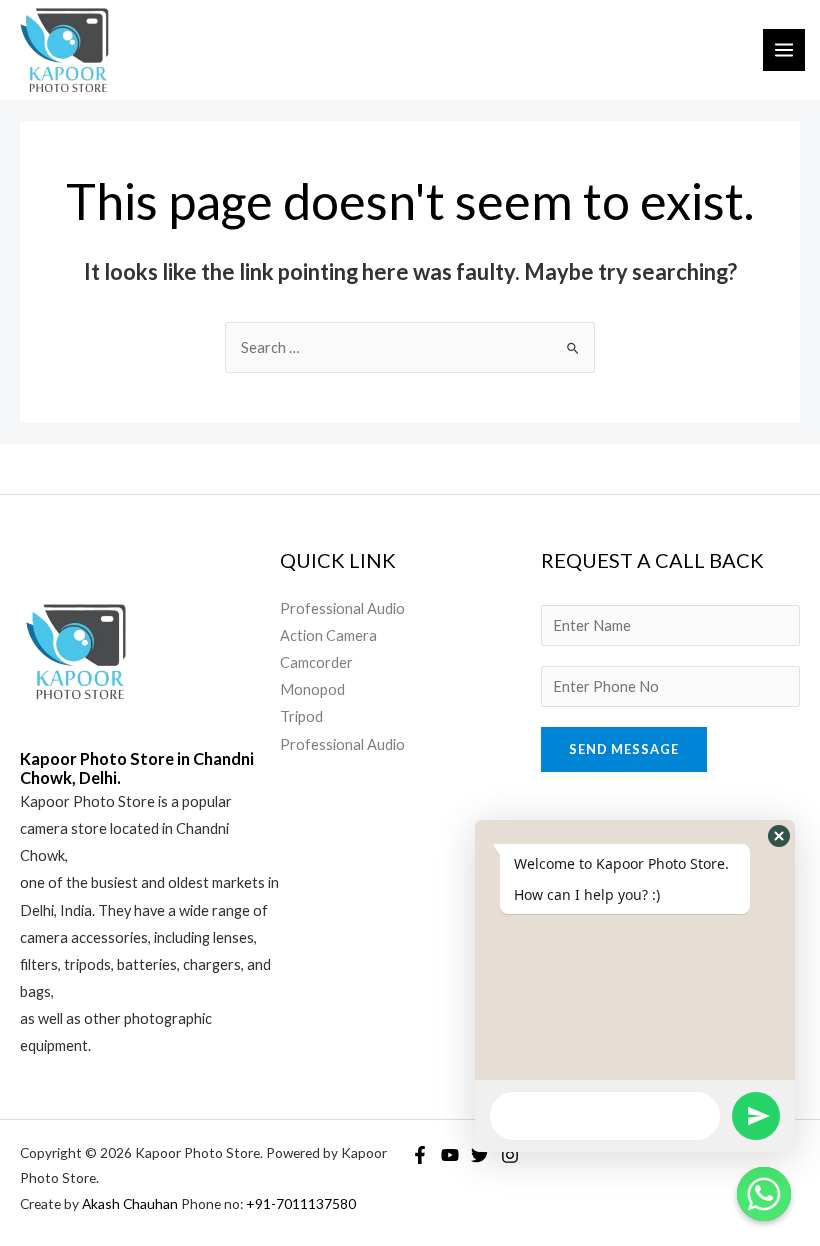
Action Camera (328, 635)
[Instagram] (510, 1155)
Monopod (312, 689)
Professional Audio (342, 608)
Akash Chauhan (131, 1203)
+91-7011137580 (301, 1203)
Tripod (301, 716)
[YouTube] (450, 1155)
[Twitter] (480, 1155)
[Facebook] (420, 1155)
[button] (779, 836)
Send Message (624, 749)
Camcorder (316, 662)
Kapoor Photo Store (87, 801)
